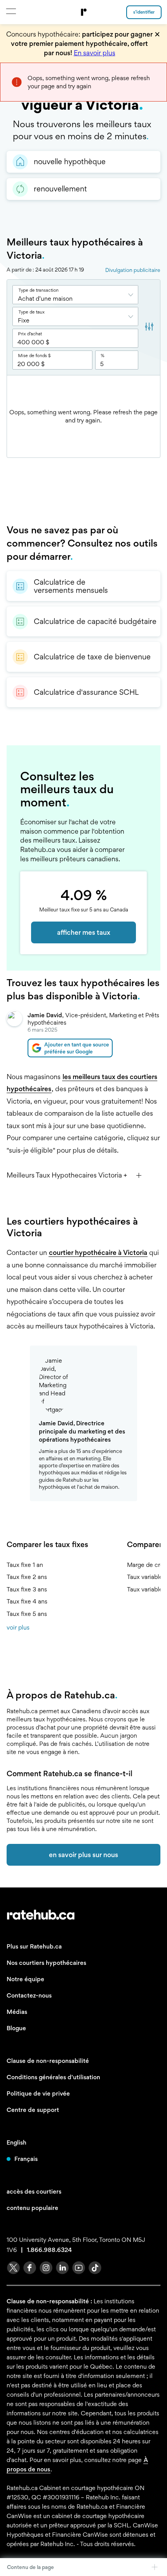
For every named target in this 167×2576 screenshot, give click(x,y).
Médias (17, 2012)
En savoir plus (95, 53)
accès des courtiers (34, 2191)
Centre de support (33, 2110)
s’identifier (144, 12)
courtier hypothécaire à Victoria (98, 1252)
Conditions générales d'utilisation (53, 2077)
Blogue (16, 2028)
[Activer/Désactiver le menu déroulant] (133, 295)
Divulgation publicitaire (133, 270)
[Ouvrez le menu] (11, 11)
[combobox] (75, 295)
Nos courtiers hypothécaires (46, 1963)
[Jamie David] (14, 1034)
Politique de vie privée (38, 2093)
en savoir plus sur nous (83, 1855)
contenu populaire (32, 2208)
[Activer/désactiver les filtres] (149, 328)
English (17, 2142)
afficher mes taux (84, 932)
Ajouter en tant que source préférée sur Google (77, 1048)
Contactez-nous (29, 1995)
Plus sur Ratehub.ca (34, 1946)
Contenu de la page (30, 2567)
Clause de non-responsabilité (48, 2061)
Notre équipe (25, 1979)
